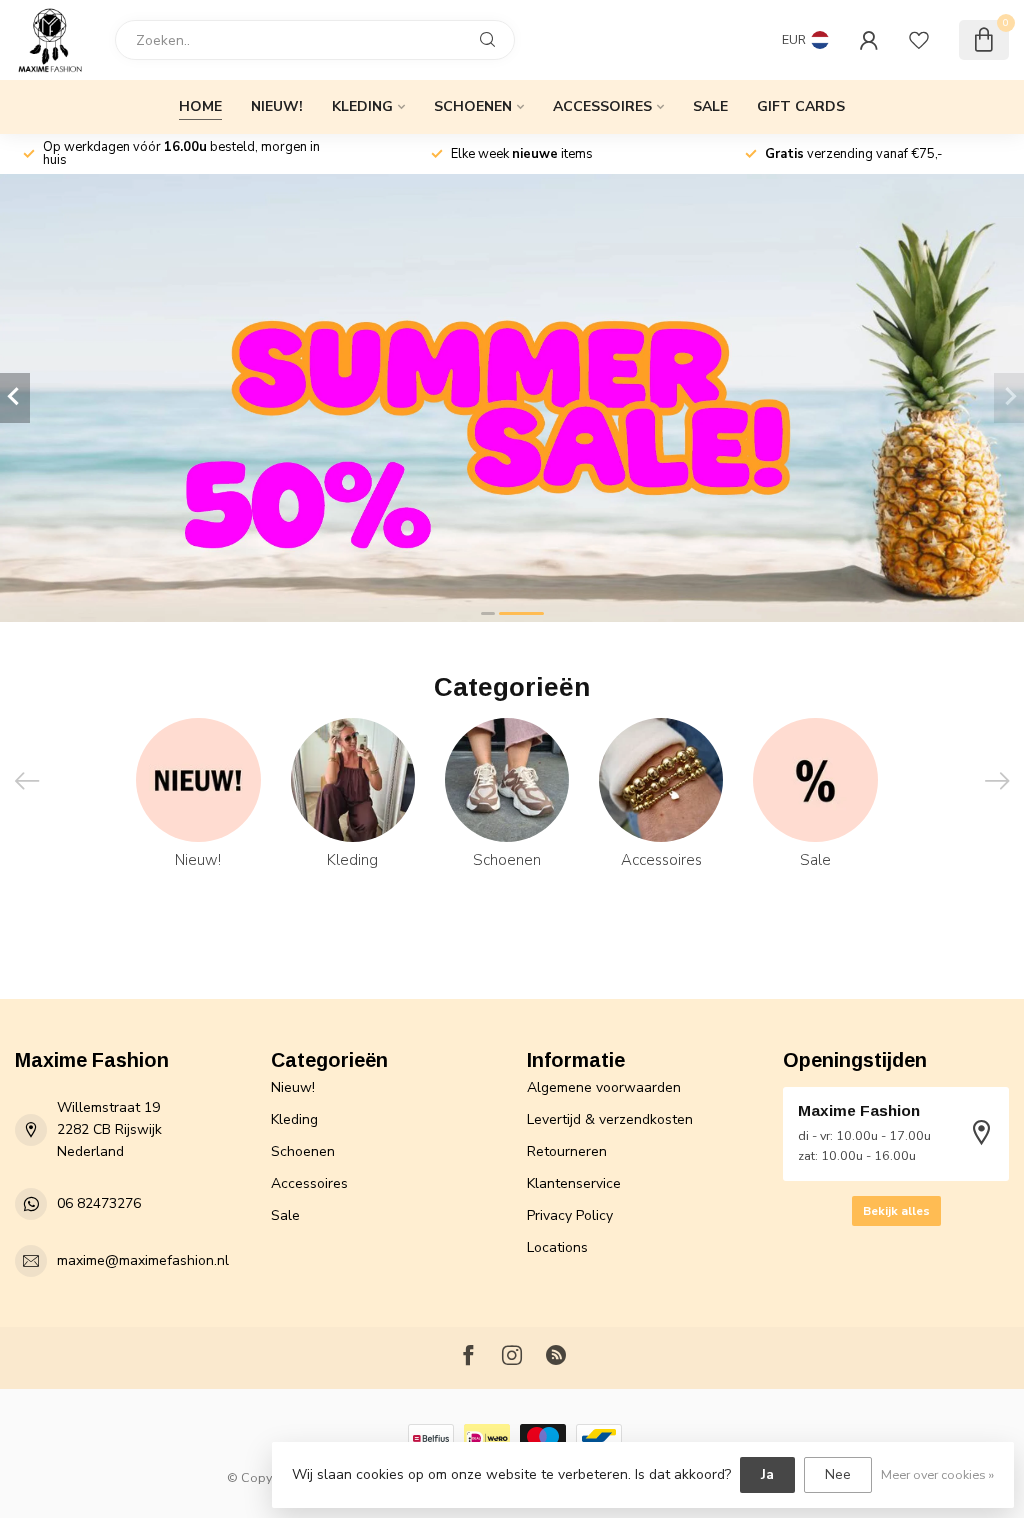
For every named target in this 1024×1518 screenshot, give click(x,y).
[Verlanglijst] (919, 40)
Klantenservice (574, 1183)
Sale (710, 106)
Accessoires (602, 106)
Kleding (362, 106)
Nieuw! (277, 106)
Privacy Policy (570, 1215)
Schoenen (473, 106)
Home (200, 106)
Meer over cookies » (937, 1474)
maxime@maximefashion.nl (143, 1260)
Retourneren (567, 1151)
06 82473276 (99, 1203)
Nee (838, 1474)
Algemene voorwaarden (604, 1087)
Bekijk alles (896, 1211)
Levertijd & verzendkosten (610, 1119)
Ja (767, 1474)
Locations (557, 1247)
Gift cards (801, 106)
